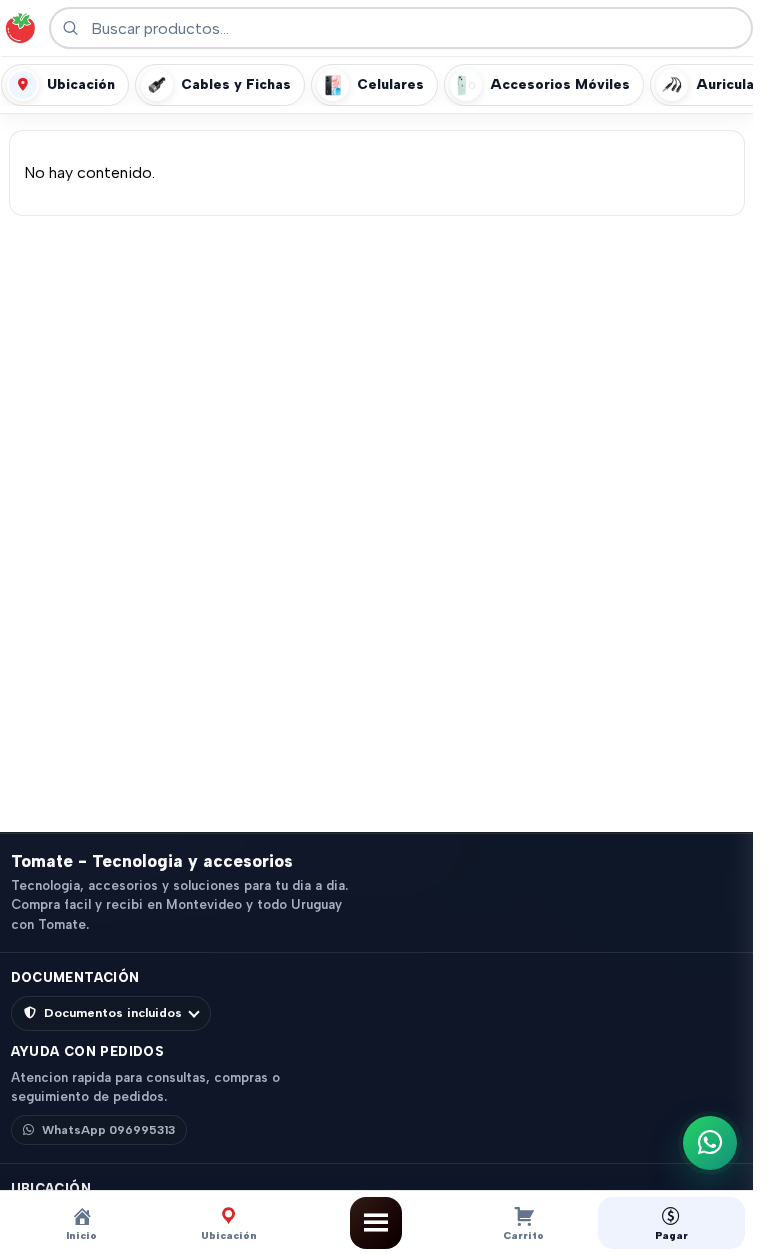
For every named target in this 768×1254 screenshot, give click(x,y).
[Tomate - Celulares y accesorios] (20, 28)
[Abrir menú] (376, 1223)
